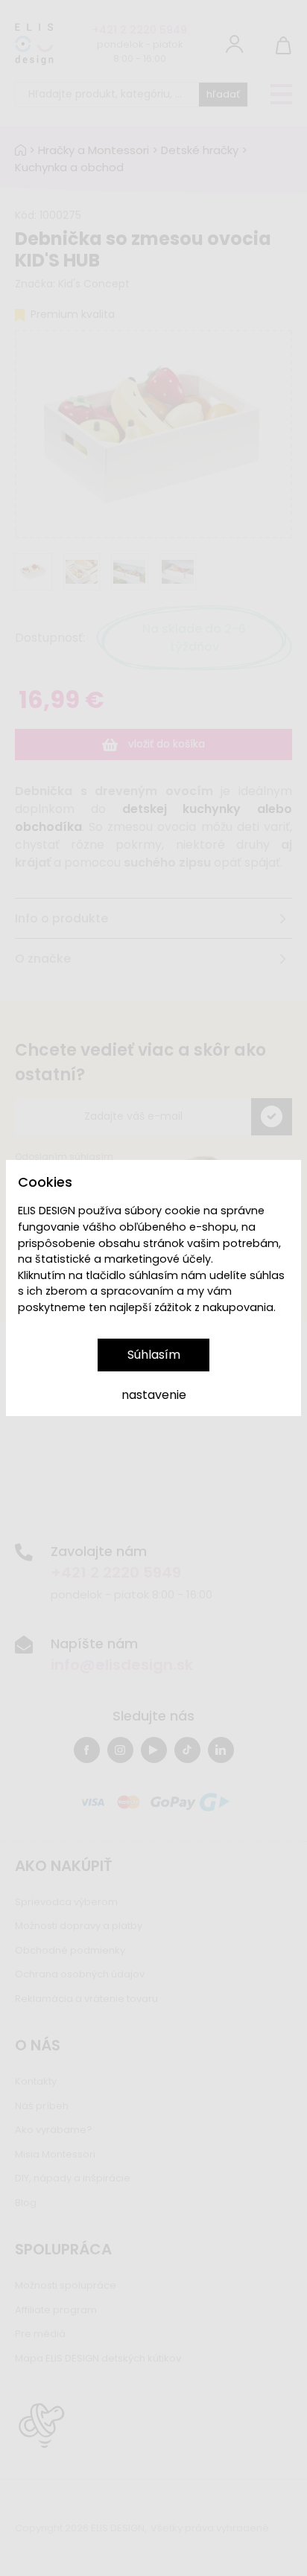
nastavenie (154, 1395)
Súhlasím (154, 1355)
